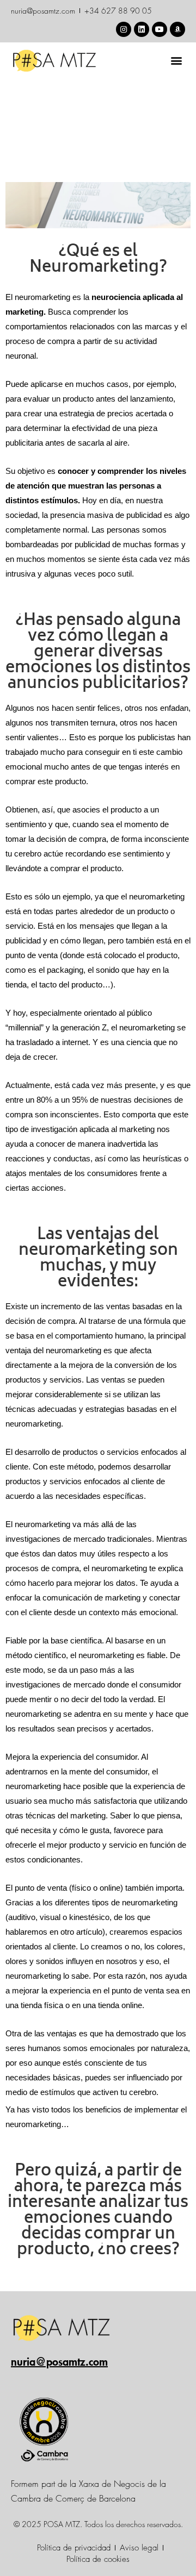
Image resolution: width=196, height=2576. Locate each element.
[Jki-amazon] (177, 29)
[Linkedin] (142, 29)
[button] (176, 61)
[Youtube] (160, 29)
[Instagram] (124, 29)
